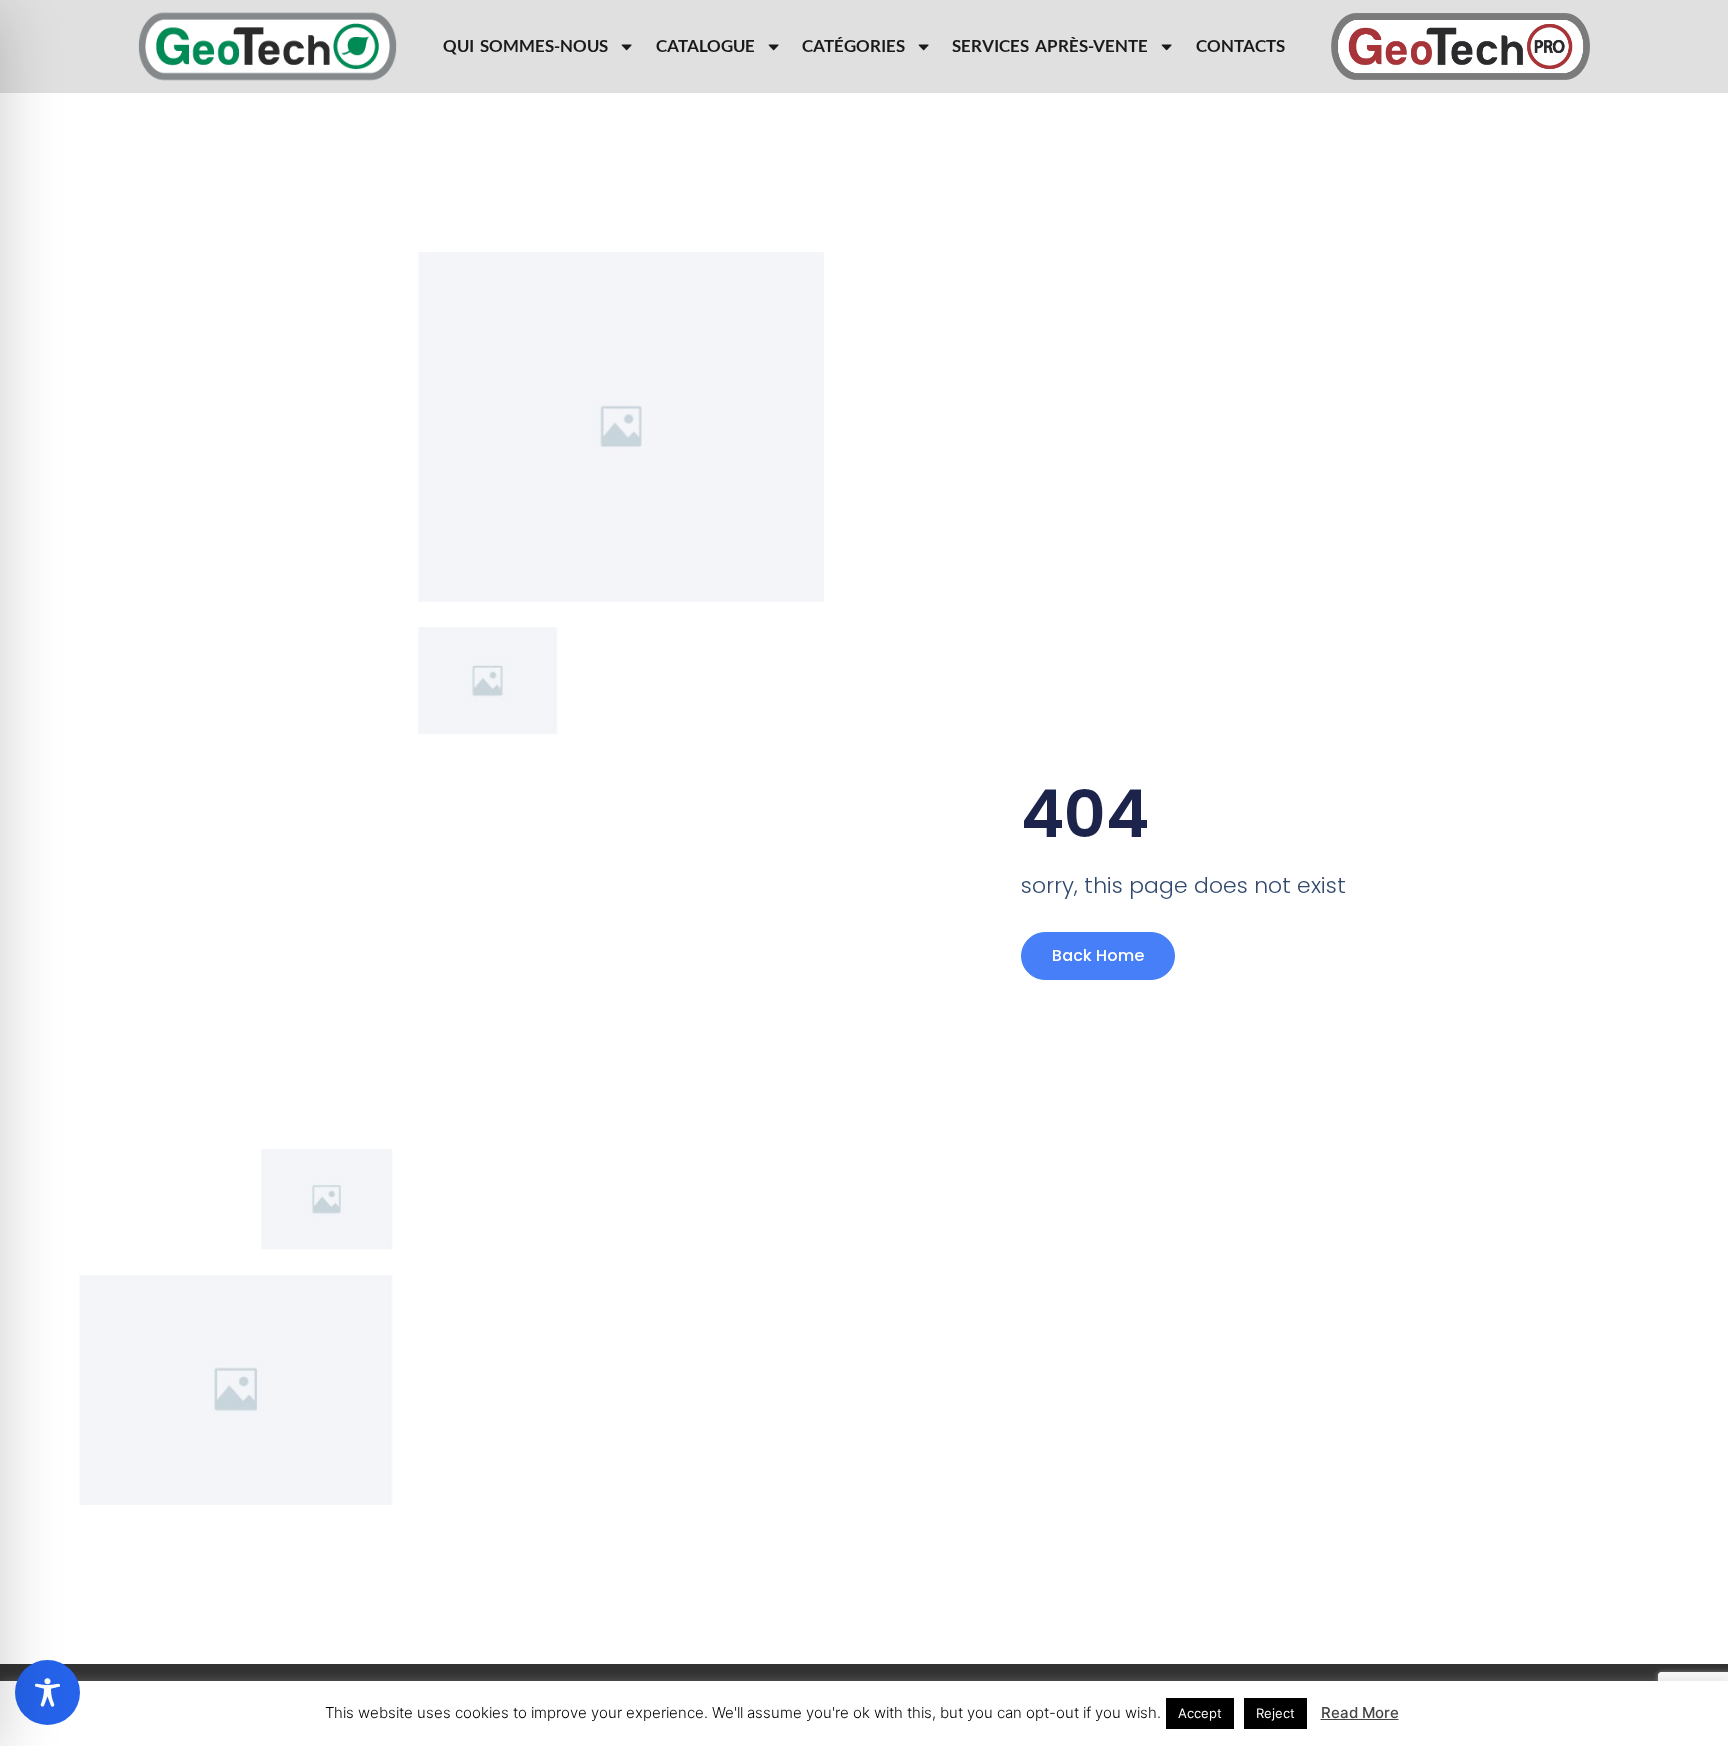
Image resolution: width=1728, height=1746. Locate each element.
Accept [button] (1200, 1713)
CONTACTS (1240, 46)
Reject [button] (1275, 1713)
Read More (1360, 1712)
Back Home (1098, 955)
